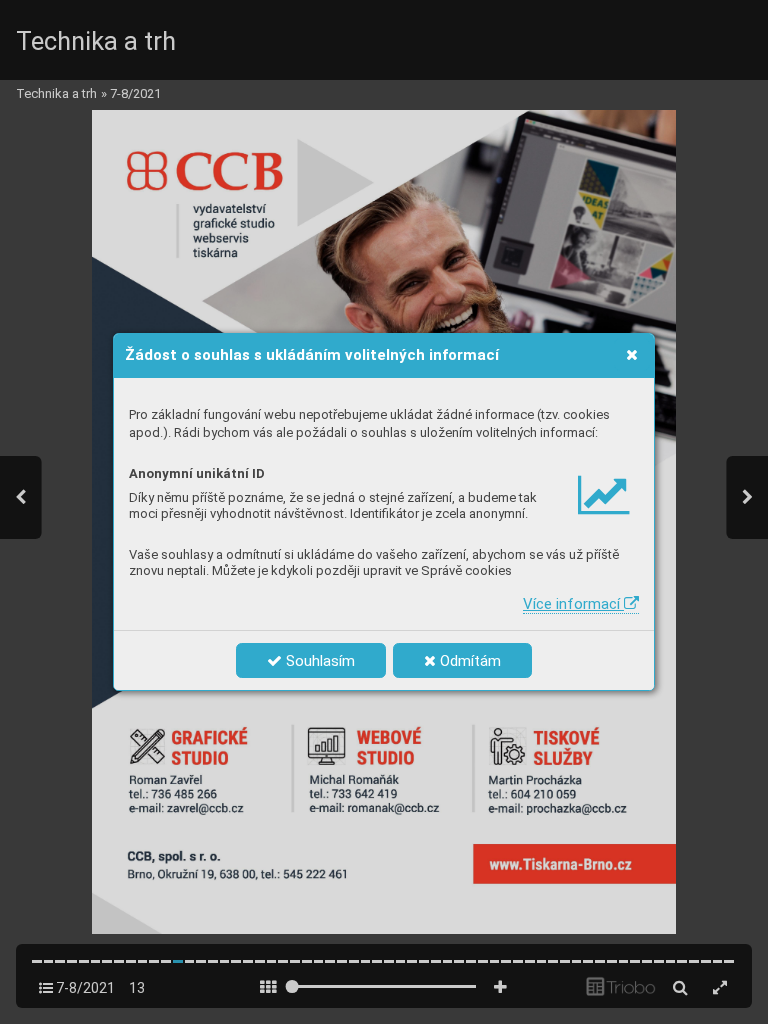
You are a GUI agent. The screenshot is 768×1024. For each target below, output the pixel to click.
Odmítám (468, 661)
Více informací (573, 604)
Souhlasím (318, 661)
